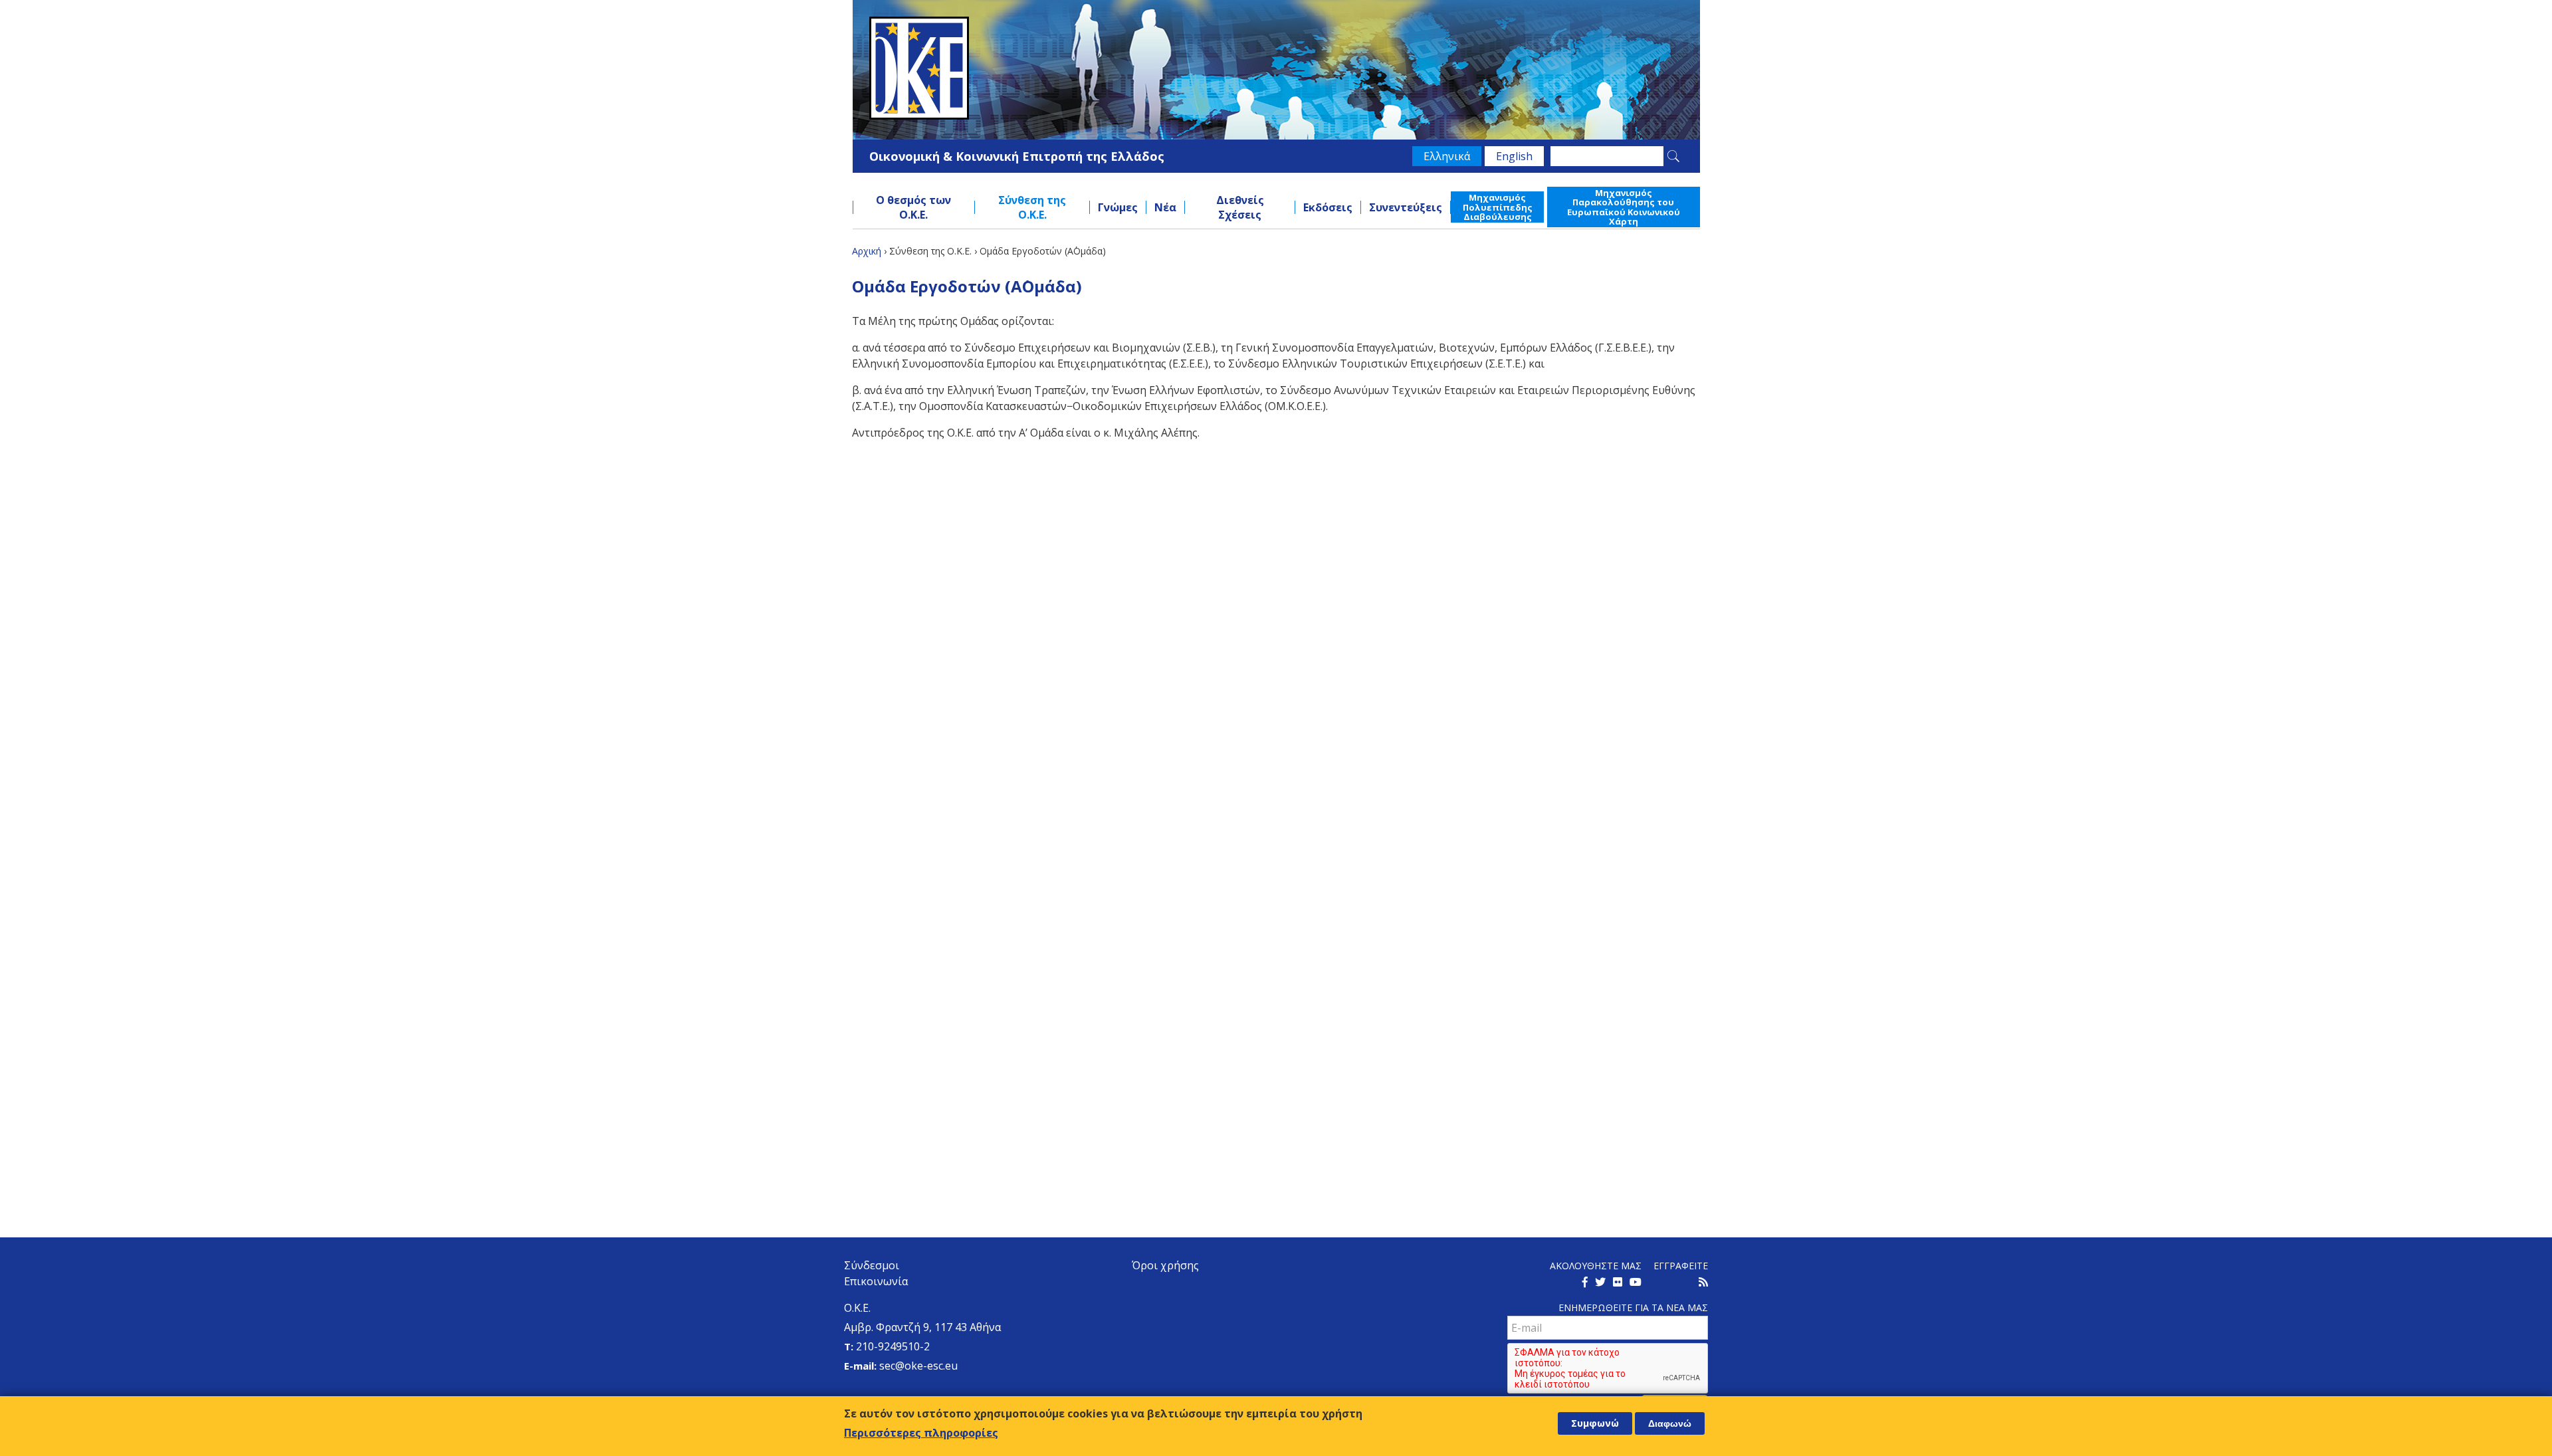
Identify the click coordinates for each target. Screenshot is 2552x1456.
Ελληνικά (1447, 156)
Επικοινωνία (876, 1281)
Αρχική (867, 251)
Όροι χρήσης (1165, 1265)
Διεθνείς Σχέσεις (1240, 207)
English (1514, 156)
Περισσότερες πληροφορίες (921, 1432)
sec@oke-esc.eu (918, 1366)
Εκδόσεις (1328, 207)
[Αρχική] (1276, 68)
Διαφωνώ (1670, 1423)
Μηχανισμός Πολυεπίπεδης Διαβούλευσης (1498, 207)
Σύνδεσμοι (872, 1265)
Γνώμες (1118, 207)
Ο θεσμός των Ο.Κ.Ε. (913, 207)
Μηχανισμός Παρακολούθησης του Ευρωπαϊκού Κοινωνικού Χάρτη (1624, 207)
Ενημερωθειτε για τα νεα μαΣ (1633, 1307)
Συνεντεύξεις (1406, 207)
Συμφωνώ (1595, 1423)
